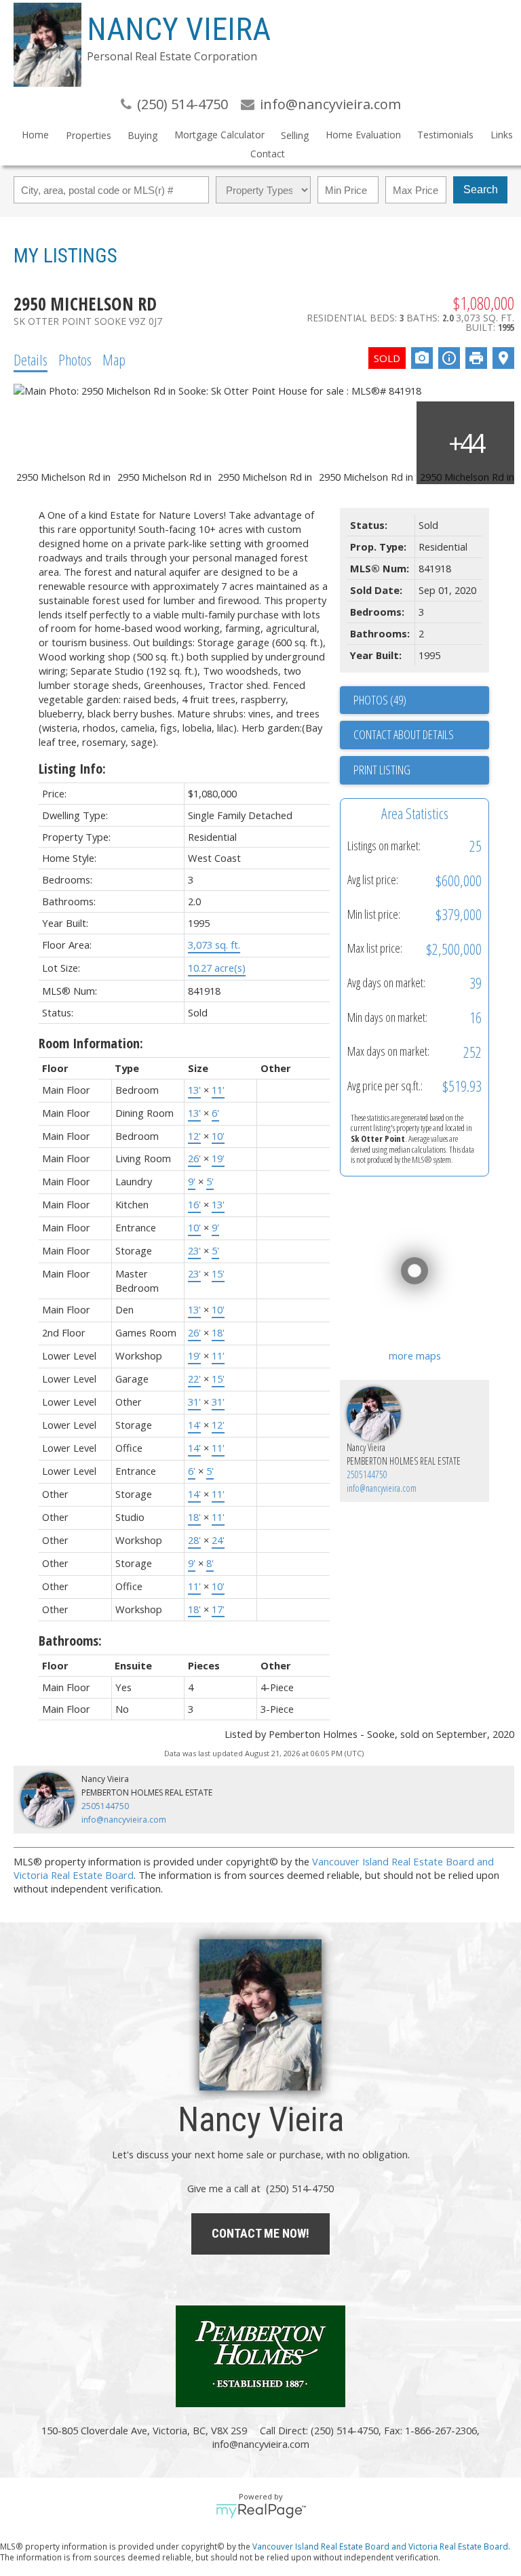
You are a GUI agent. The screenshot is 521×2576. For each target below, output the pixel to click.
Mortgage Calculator (219, 135)
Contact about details (404, 734)
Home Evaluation (363, 135)
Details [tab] (31, 359)
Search (481, 190)
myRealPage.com (261, 2511)
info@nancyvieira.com (382, 1488)
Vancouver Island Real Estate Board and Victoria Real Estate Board (380, 2546)
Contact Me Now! (260, 2233)
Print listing (382, 770)
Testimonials (445, 135)
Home (35, 135)
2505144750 (367, 1474)
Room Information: (91, 1043)
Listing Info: (72, 769)
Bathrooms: (70, 1641)
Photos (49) (380, 700)
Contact (268, 154)
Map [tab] (114, 359)
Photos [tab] (75, 359)
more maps (415, 1355)
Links (502, 135)
